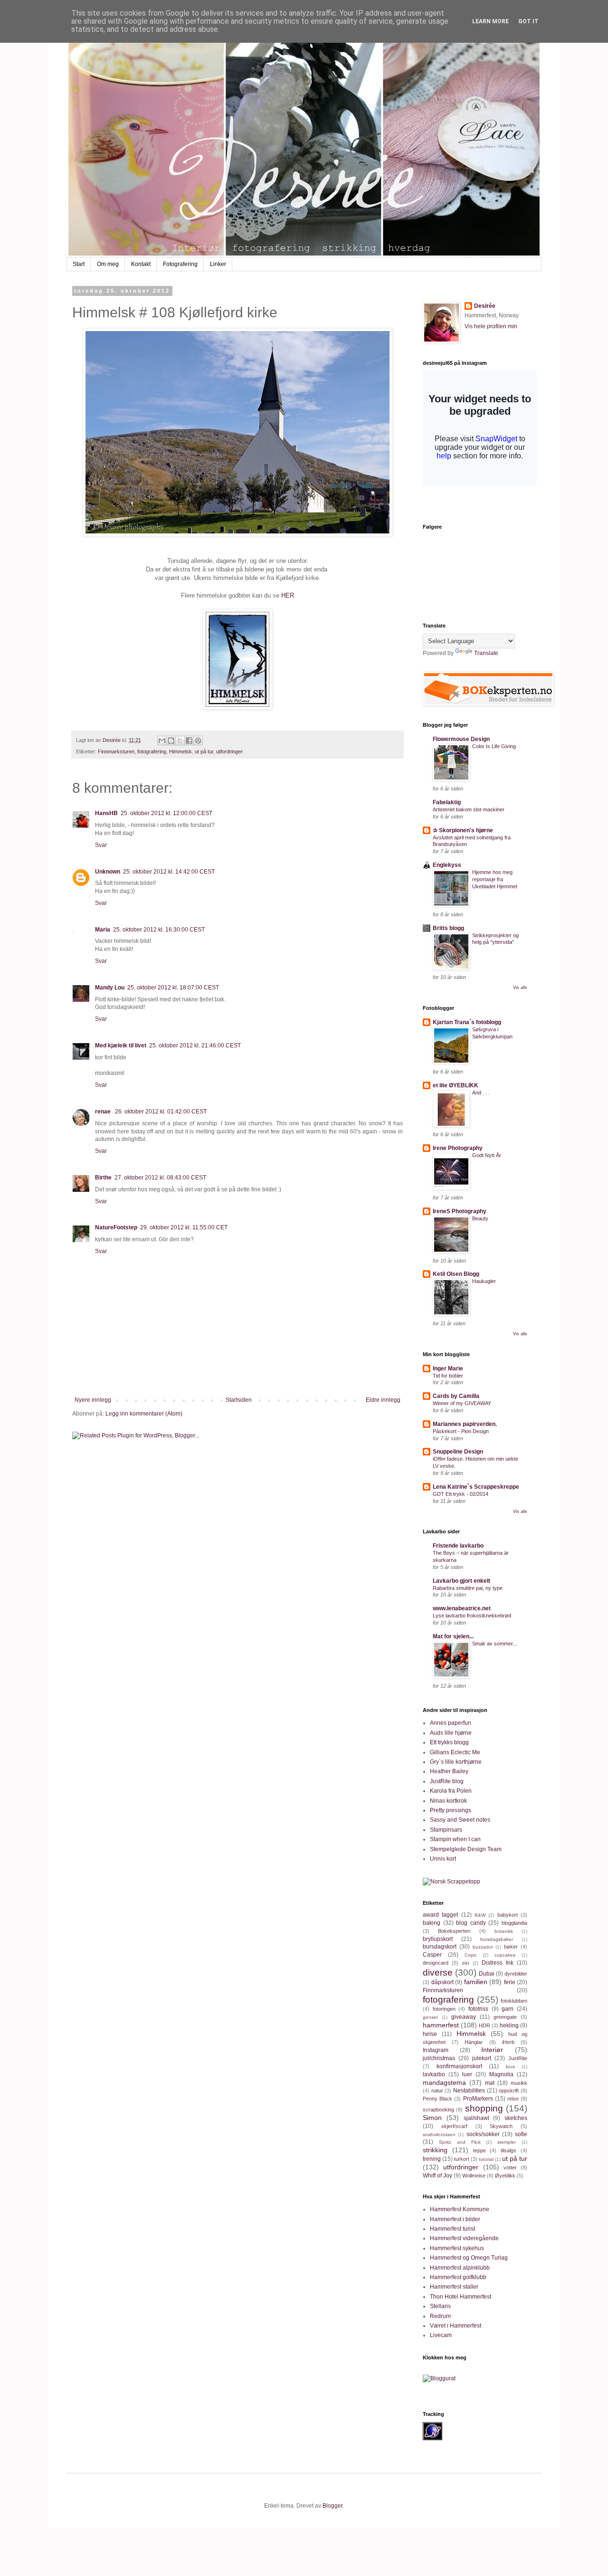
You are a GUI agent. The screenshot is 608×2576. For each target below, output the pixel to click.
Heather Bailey (449, 1771)
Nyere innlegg (93, 1400)
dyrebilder (516, 1974)
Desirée (485, 306)
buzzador (483, 1947)
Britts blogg (448, 928)
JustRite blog (447, 1781)
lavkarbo (434, 2074)
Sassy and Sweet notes (460, 1820)
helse (430, 2034)
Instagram (436, 2050)
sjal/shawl (476, 2118)
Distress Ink (498, 1963)
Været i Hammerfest (456, 2326)
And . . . (481, 1093)
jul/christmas (439, 2058)
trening (432, 2159)
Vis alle (520, 988)
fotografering (152, 751)
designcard (436, 1963)
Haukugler (484, 1281)
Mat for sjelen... (453, 1636)
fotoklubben (514, 2001)
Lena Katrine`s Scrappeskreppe (476, 1487)
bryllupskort (438, 1939)
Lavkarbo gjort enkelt (461, 1581)
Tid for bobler (448, 1376)
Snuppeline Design (458, 1452)
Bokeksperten (454, 1931)
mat (490, 2083)
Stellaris (440, 2306)
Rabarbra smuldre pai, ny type (468, 1588)
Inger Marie (448, 1369)
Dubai (487, 1974)
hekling (509, 2025)
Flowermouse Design (461, 739)
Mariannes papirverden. (465, 1424)
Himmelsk (180, 751)
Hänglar (474, 2042)
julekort (482, 2058)
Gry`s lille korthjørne (456, 1762)
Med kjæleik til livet (121, 1046)
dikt (465, 1963)
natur (437, 2091)
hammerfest (441, 2025)
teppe (480, 2150)
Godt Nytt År (487, 1155)
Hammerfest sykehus (457, 2248)
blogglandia (514, 1923)
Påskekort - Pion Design (461, 1431)
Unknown (108, 872)
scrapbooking (438, 2110)
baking (432, 1923)
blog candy (471, 1923)
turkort (462, 2159)
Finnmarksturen (116, 751)
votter (510, 2167)
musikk (519, 2083)
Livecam (441, 2335)
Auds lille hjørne (451, 1733)
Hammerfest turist (452, 2229)
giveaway (464, 2017)
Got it (528, 21)
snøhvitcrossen (439, 2134)
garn (508, 2009)
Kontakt (141, 264)
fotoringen (444, 2009)
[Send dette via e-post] (162, 741)
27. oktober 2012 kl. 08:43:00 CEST (160, 1178)
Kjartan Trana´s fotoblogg (467, 1022)
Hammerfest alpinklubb (460, 2268)
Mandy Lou (110, 988)
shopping (484, 2108)
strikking (435, 2150)
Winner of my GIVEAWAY (462, 1403)
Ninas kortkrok (448, 1801)
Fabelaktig (447, 802)
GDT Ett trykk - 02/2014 (461, 1494)
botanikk (504, 1931)
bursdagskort (440, 1947)
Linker (218, 264)
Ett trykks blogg (449, 1742)
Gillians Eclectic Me (455, 1752)
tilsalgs (508, 2150)
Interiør (492, 2050)
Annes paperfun (451, 1723)
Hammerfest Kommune (460, 2209)
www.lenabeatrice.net (462, 1608)
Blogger (332, 2506)
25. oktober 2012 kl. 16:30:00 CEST (159, 930)
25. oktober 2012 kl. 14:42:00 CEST (169, 872)
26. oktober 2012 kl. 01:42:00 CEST (161, 1112)
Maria (103, 930)
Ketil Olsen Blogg (456, 1274)
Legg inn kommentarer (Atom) (144, 1414)
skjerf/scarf (454, 2126)
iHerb (508, 2042)
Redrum (440, 2316)
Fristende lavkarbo (458, 1546)
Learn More (490, 21)
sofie (521, 2134)
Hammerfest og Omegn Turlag (469, 2258)
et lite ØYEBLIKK (456, 1085)
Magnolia (501, 2074)
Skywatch (501, 2126)
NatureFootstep (116, 1227)
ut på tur (204, 751)
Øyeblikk (505, 2176)
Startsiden (239, 1400)
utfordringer (229, 751)
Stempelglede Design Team (466, 1849)
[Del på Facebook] (189, 741)
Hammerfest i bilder (455, 2219)
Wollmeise (474, 2176)
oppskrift (509, 2091)
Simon (432, 2118)
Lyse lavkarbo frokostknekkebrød (472, 1616)
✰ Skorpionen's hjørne (463, 830)
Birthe (103, 1178)
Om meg (108, 264)
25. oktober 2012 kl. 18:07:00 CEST (173, 988)
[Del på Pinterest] (198, 741)
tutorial (486, 2159)
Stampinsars (446, 1830)
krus (510, 2067)
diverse (438, 1972)
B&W (480, 1915)
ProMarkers (478, 2099)
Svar (101, 845)
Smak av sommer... (494, 1644)
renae (104, 1112)
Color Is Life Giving (494, 746)
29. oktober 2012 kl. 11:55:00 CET (184, 1227)
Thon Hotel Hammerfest (461, 2297)
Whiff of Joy (437, 2176)
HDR (484, 2025)
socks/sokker (483, 2134)
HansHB (106, 813)
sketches (516, 2118)
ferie (510, 1982)
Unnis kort (443, 1859)
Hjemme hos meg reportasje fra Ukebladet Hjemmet (495, 879)
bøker (511, 1947)
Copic (471, 1955)
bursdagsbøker (497, 1939)
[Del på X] (180, 741)
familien (476, 1982)
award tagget (440, 1915)
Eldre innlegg (383, 1400)
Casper (432, 1955)
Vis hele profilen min (491, 326)
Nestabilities (469, 2091)
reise (513, 2099)
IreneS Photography (460, 1211)
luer (467, 2074)
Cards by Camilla (456, 1396)
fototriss (478, 2009)
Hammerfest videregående (464, 2238)
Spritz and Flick (460, 2142)
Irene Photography (458, 1148)
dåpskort (442, 1982)
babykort (508, 1915)
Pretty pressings (451, 1810)
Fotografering (180, 264)
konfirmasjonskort (459, 2066)
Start (79, 264)
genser (430, 2017)
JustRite (518, 2058)
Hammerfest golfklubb (458, 2277)
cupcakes (505, 1955)
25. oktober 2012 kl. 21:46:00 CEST (195, 1046)
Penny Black (437, 2099)
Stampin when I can (455, 1839)
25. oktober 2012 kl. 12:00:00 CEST (166, 813)
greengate (505, 2017)
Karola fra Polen (451, 1791)
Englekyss (447, 865)
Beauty (480, 1218)
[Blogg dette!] (171, 741)
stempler (507, 2142)
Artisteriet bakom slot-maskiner (469, 809)
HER (288, 595)
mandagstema (444, 2082)
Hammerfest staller (454, 2287)
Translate (486, 653)
